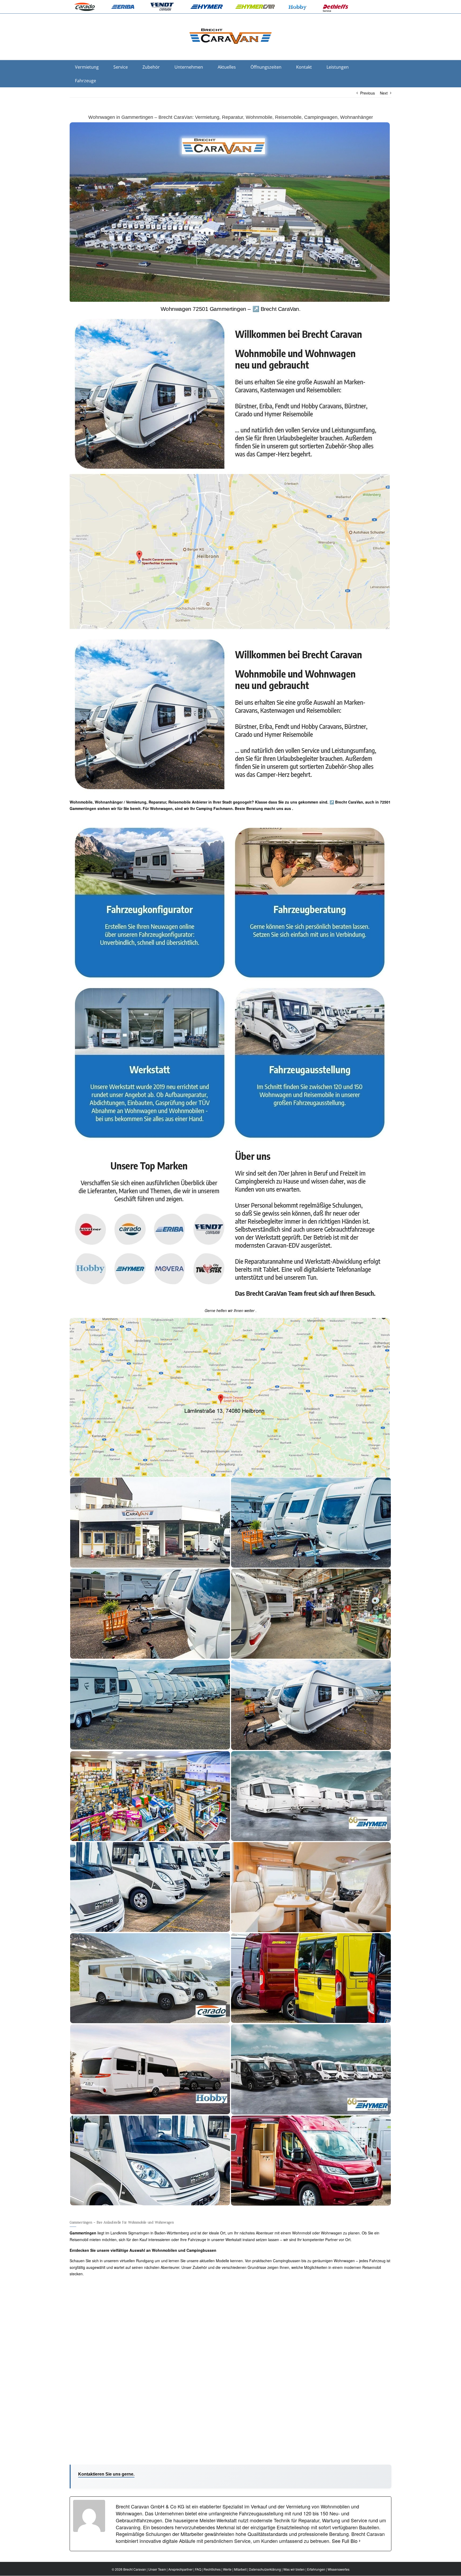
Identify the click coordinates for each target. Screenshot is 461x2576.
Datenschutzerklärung (265, 2569)
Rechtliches (212, 2569)
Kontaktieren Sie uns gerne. (106, 2474)
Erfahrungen (316, 2569)
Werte (227, 2569)
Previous (367, 93)
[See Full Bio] (360, 2541)
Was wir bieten (294, 2569)
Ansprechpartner (180, 2569)
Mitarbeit (240, 2569)
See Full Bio (345, 2541)
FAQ (198, 2569)
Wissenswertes (339, 2569)
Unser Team (157, 2569)
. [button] (292, 808)
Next (384, 93)
